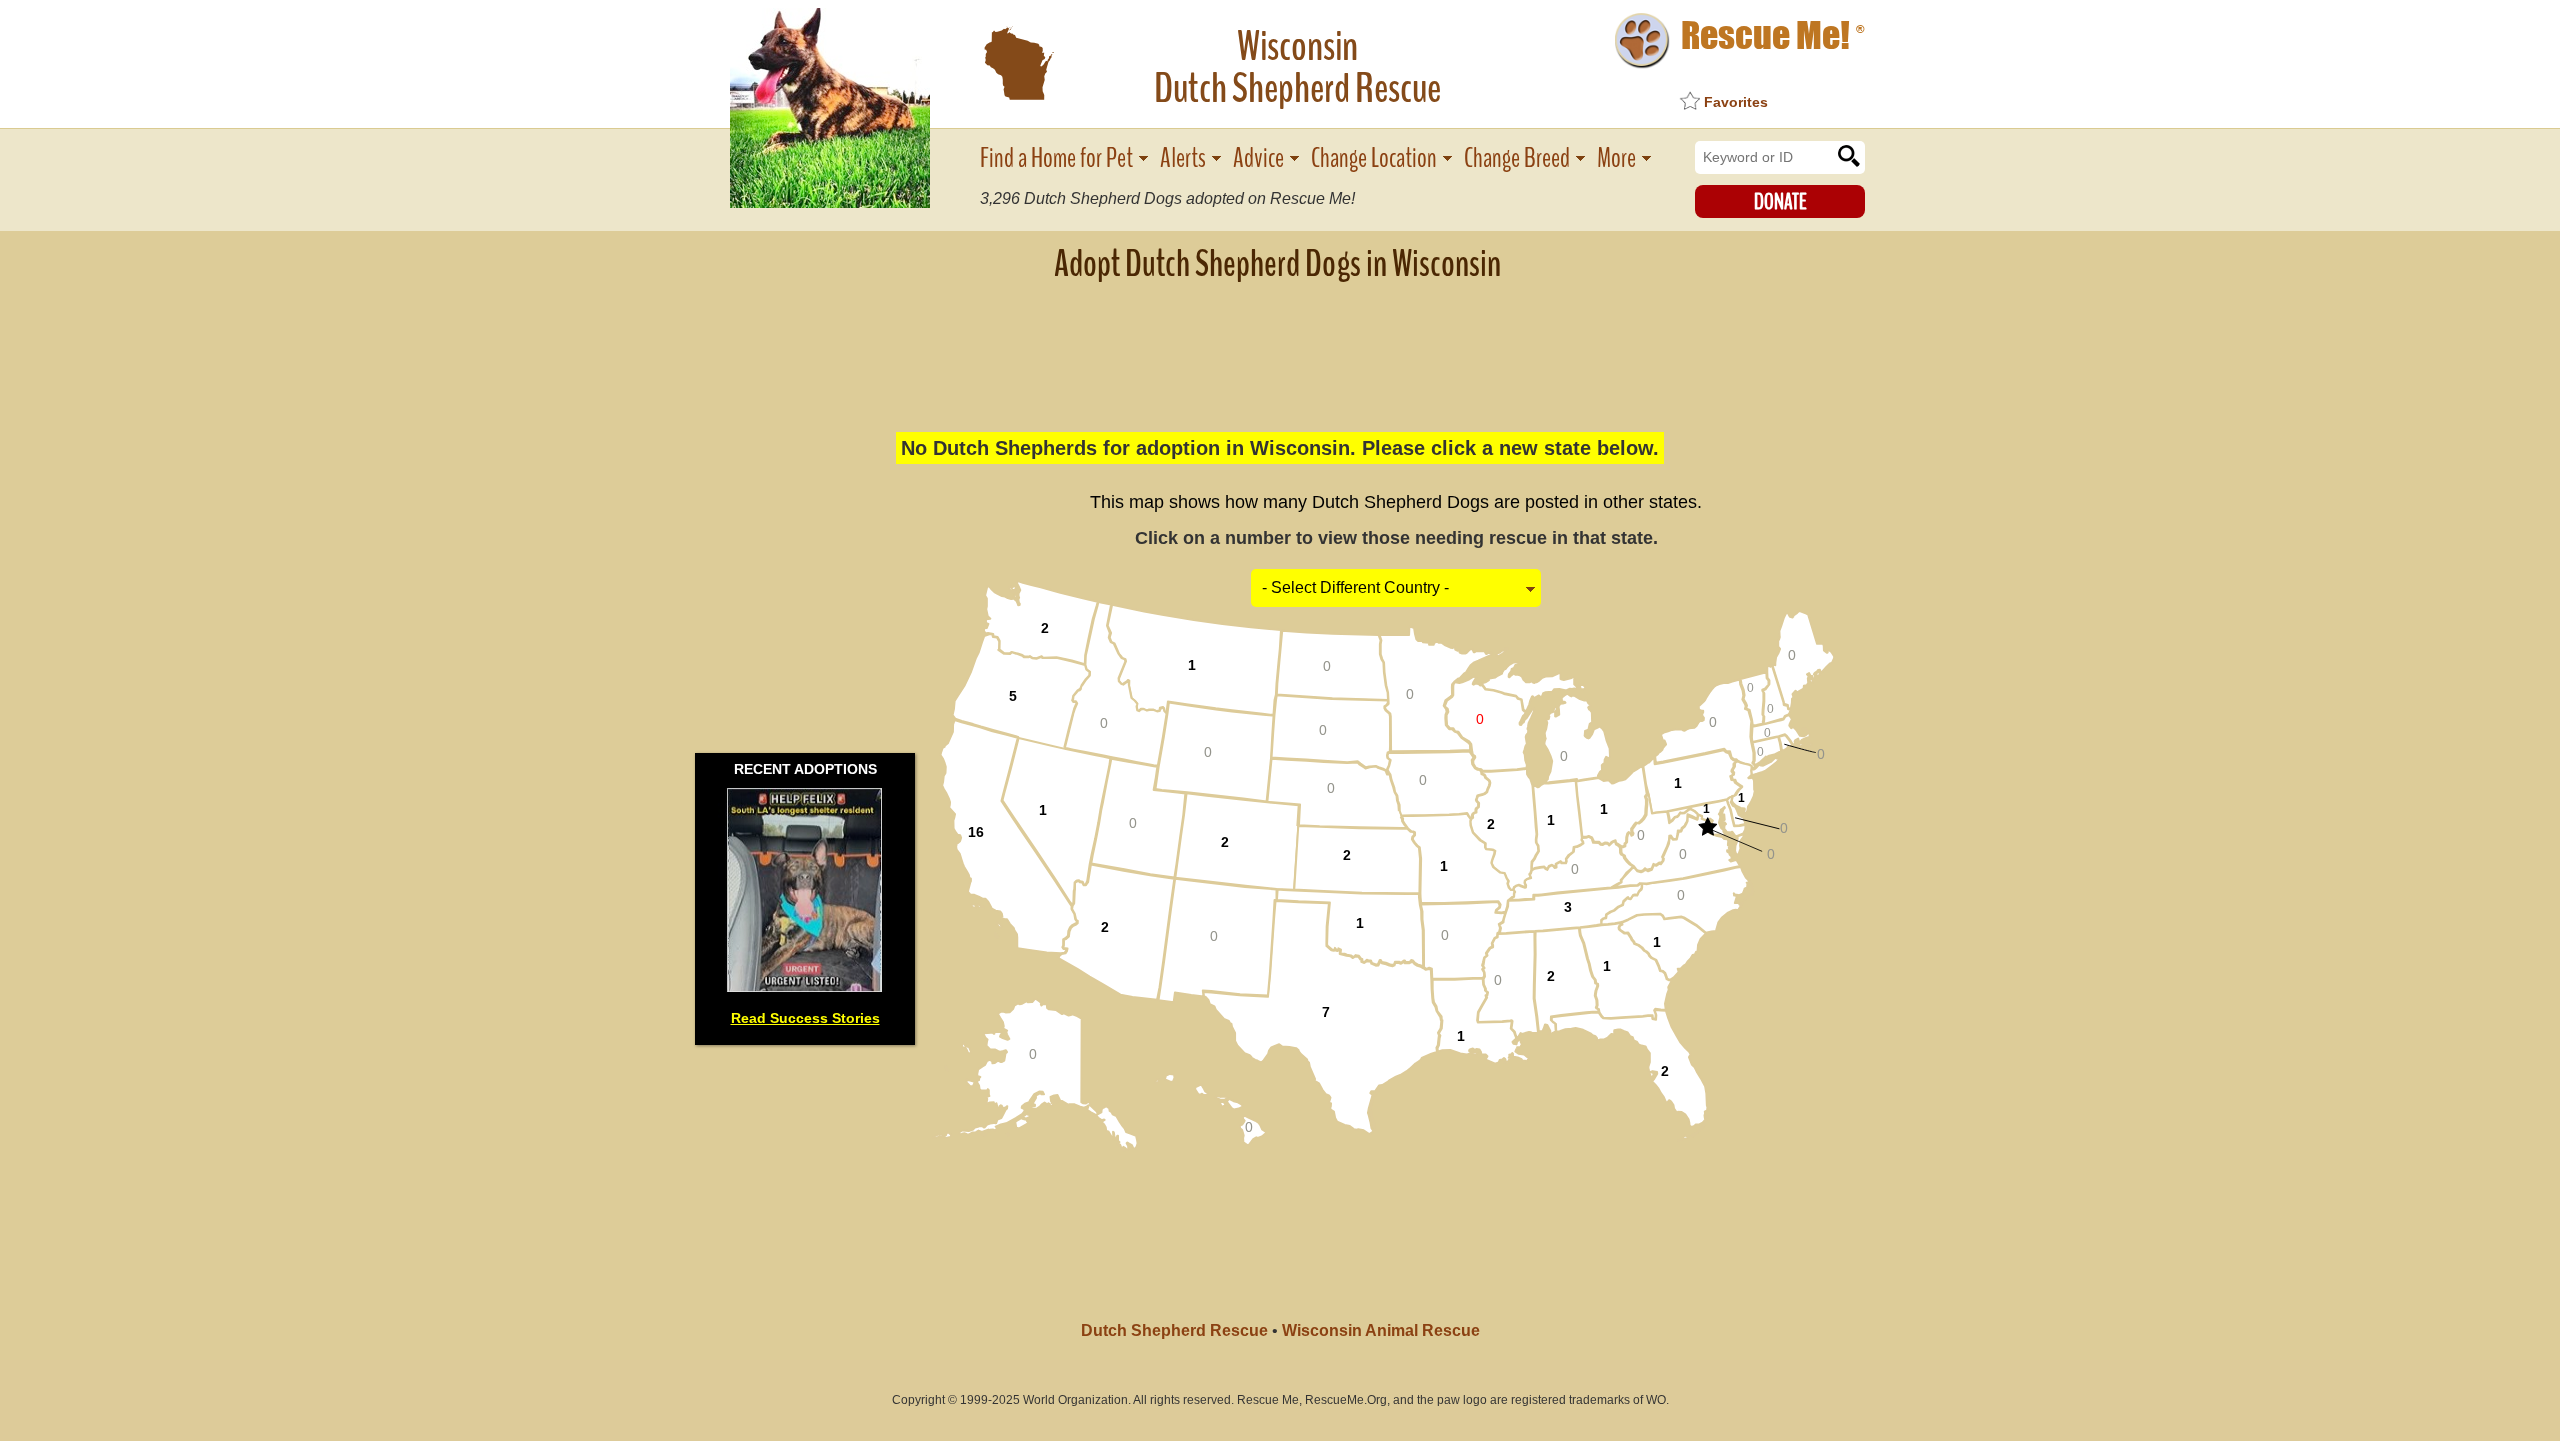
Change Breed (1517, 158)
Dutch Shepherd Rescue (1174, 1330)
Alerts (1183, 158)
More (1616, 158)
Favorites (1736, 102)
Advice (1258, 158)
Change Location (1374, 158)
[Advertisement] (1280, 345)
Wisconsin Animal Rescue (1381, 1330)
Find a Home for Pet (1056, 158)
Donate (1780, 202)
